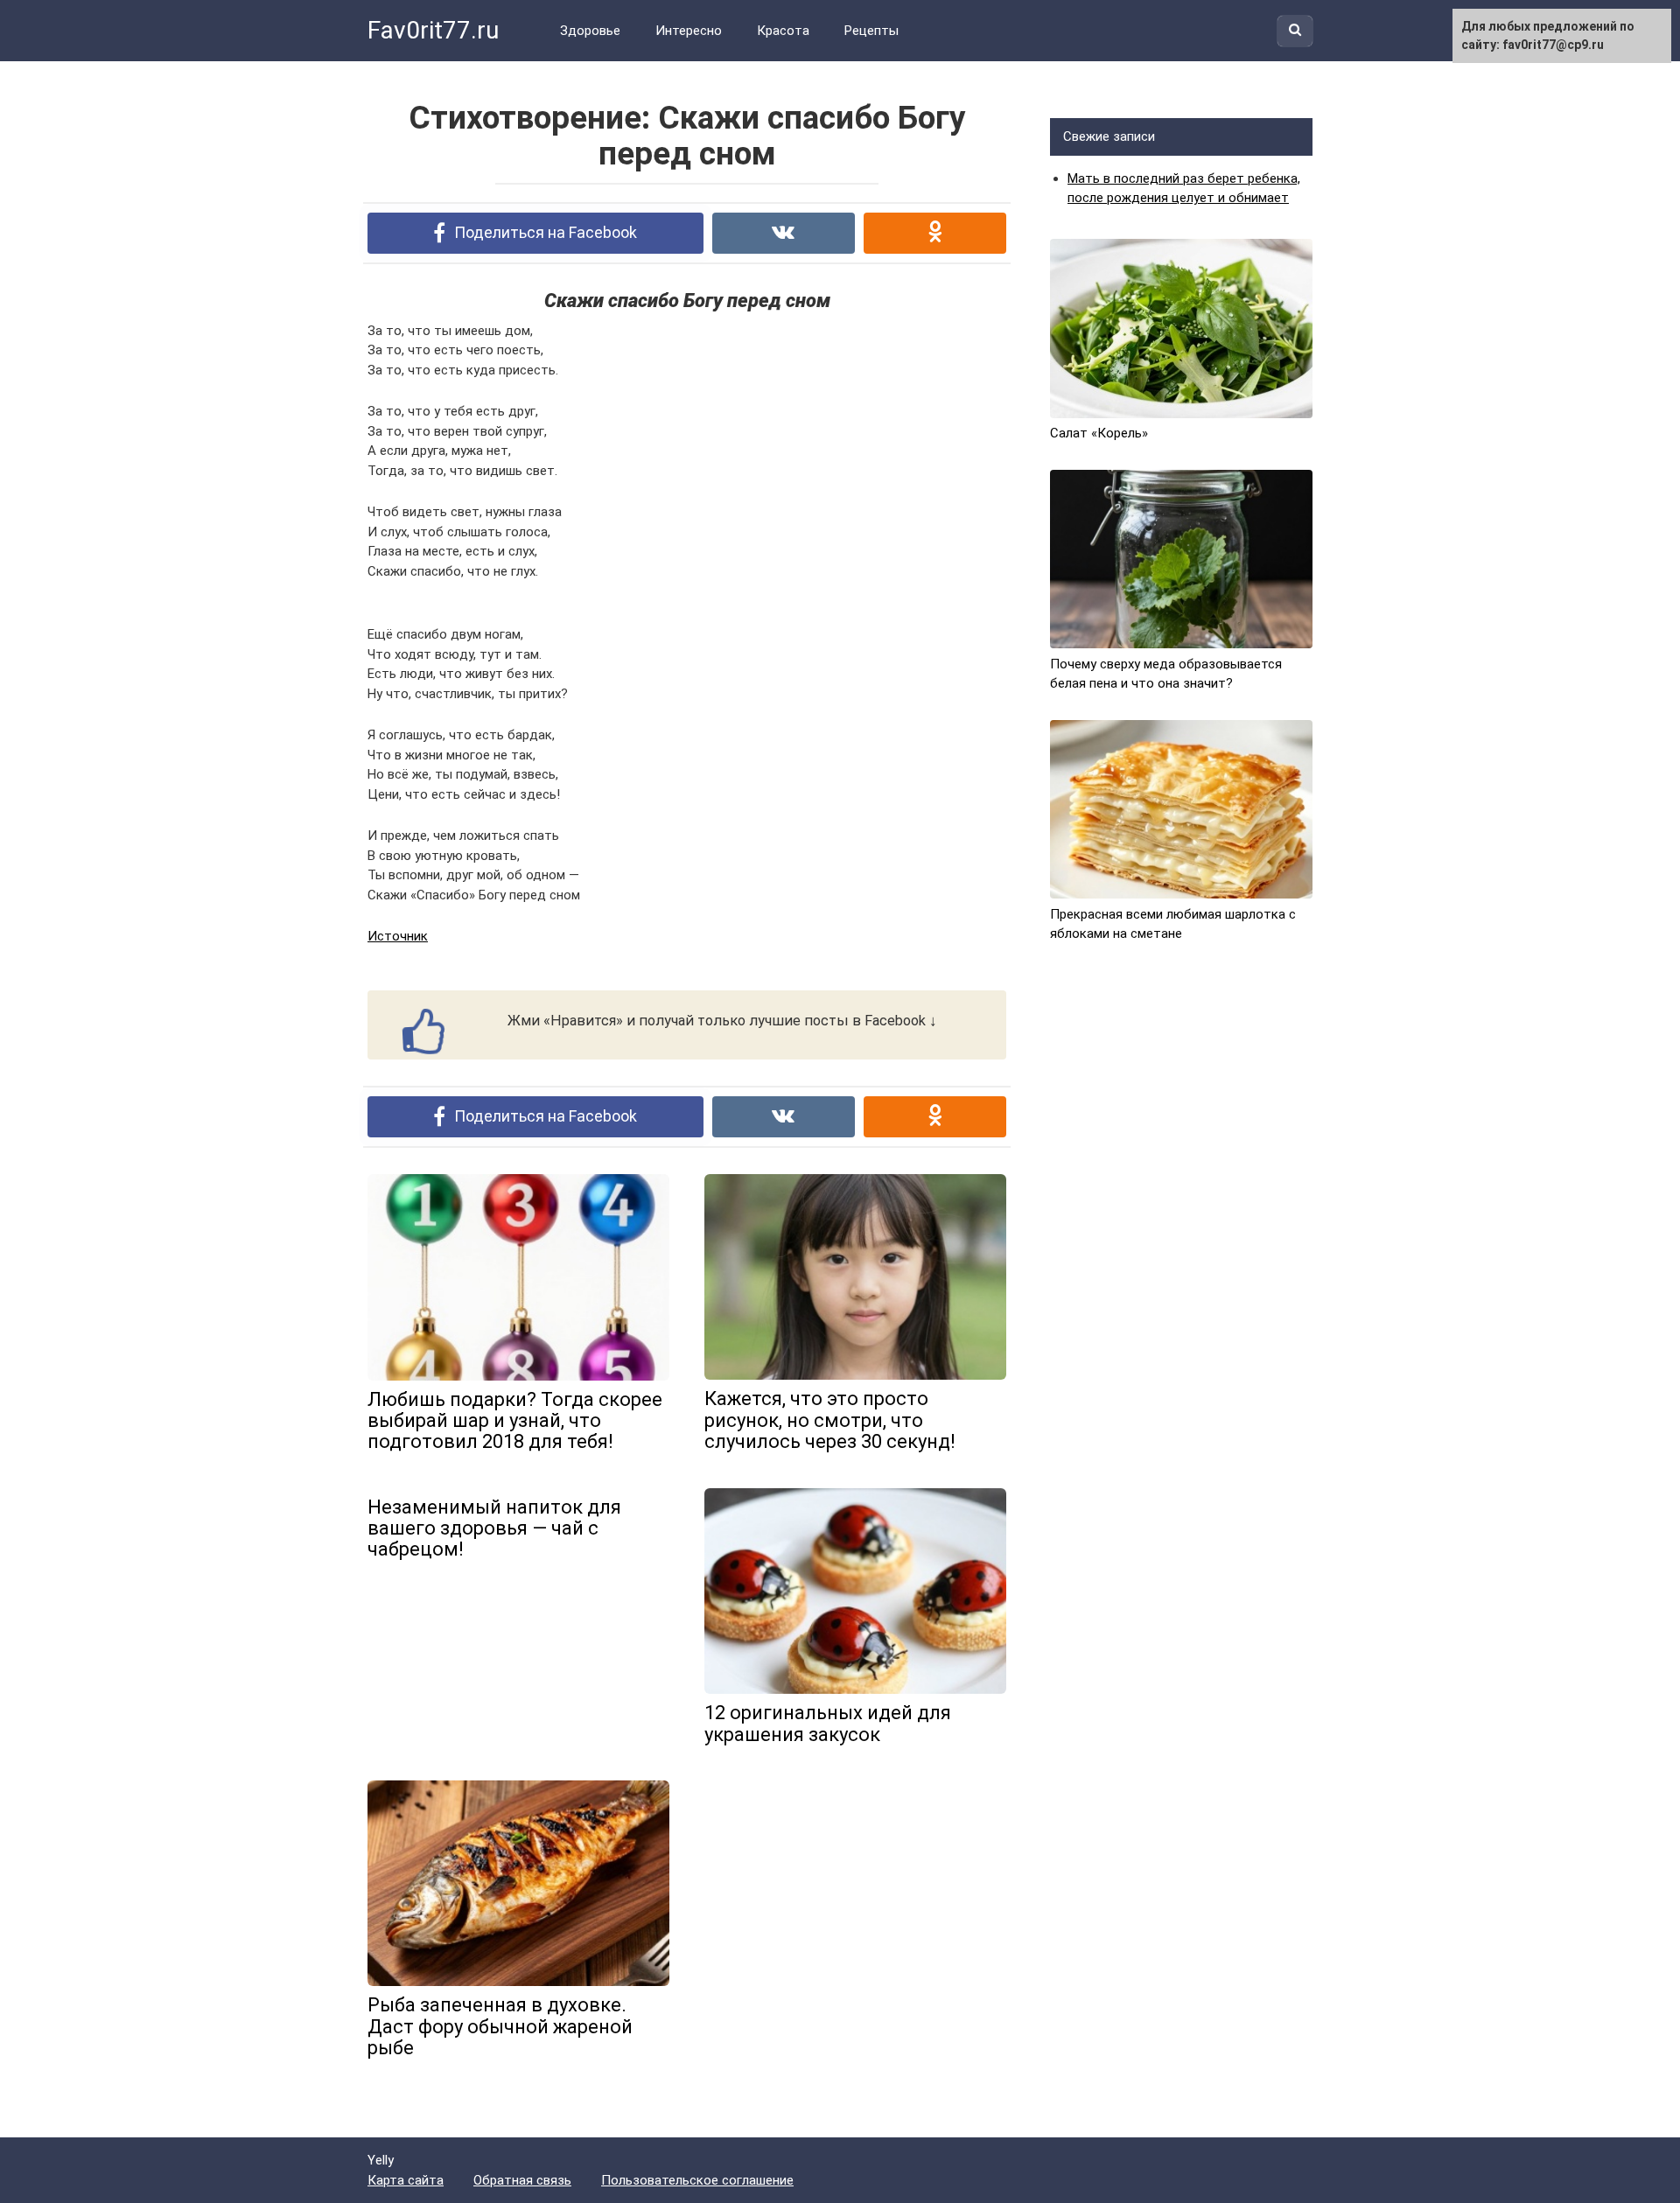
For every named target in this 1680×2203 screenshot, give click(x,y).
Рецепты (871, 31)
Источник (398, 936)
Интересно (689, 31)
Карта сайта (406, 2180)
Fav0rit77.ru (433, 30)
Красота (783, 31)
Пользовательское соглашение (697, 2180)
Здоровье (590, 31)
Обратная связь (522, 2180)
